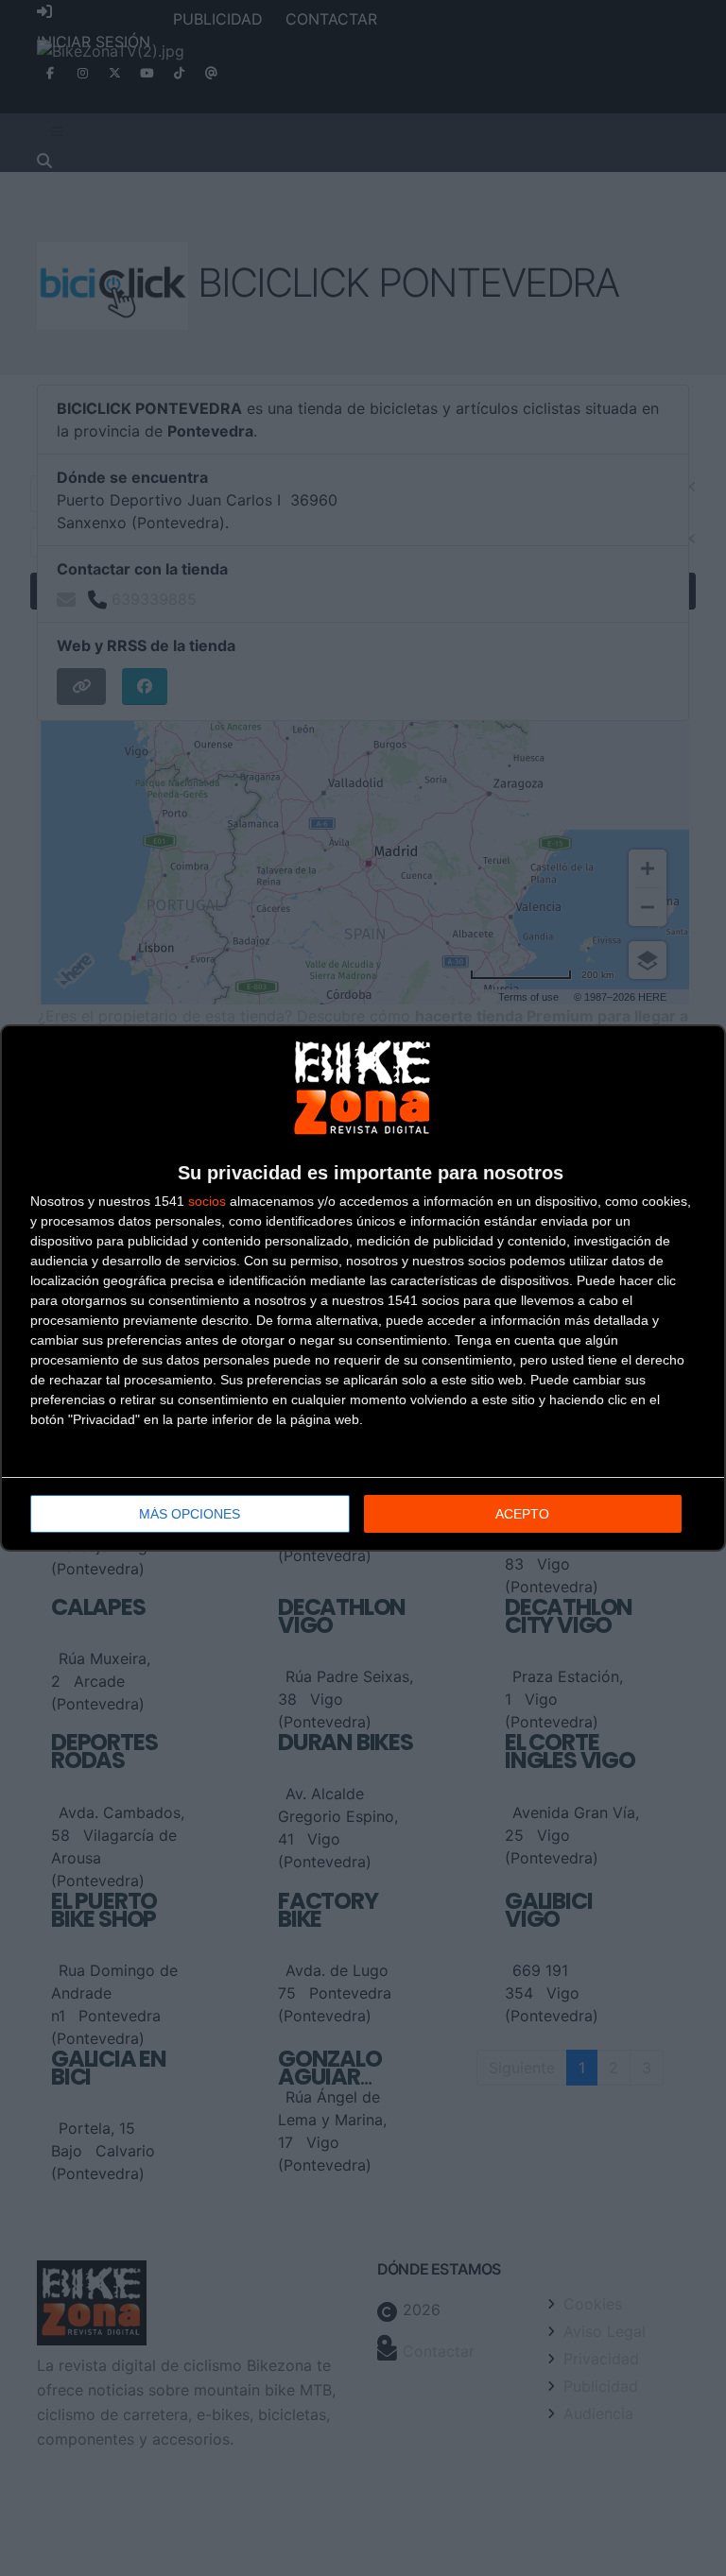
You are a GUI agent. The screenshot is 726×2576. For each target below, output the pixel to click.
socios (207, 1201)
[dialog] (363, 1288)
